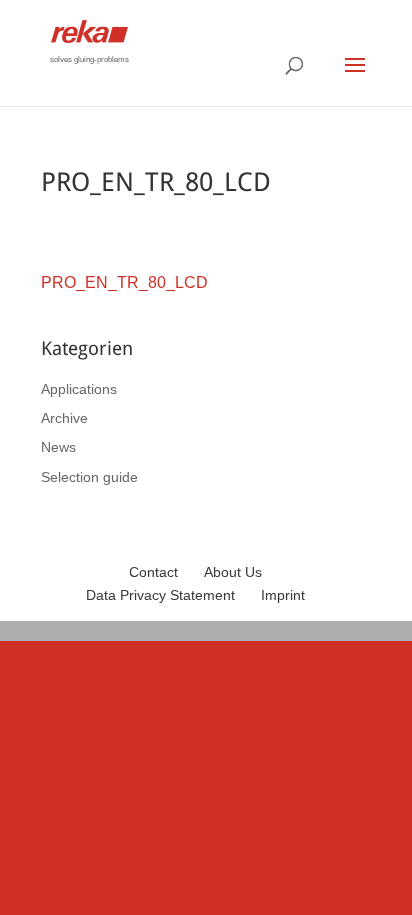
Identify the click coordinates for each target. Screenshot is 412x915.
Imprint (283, 595)
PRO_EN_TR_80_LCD (124, 282)
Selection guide (89, 477)
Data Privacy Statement (160, 595)
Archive (64, 418)
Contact (153, 572)
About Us (233, 572)
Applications (79, 389)
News (58, 447)
